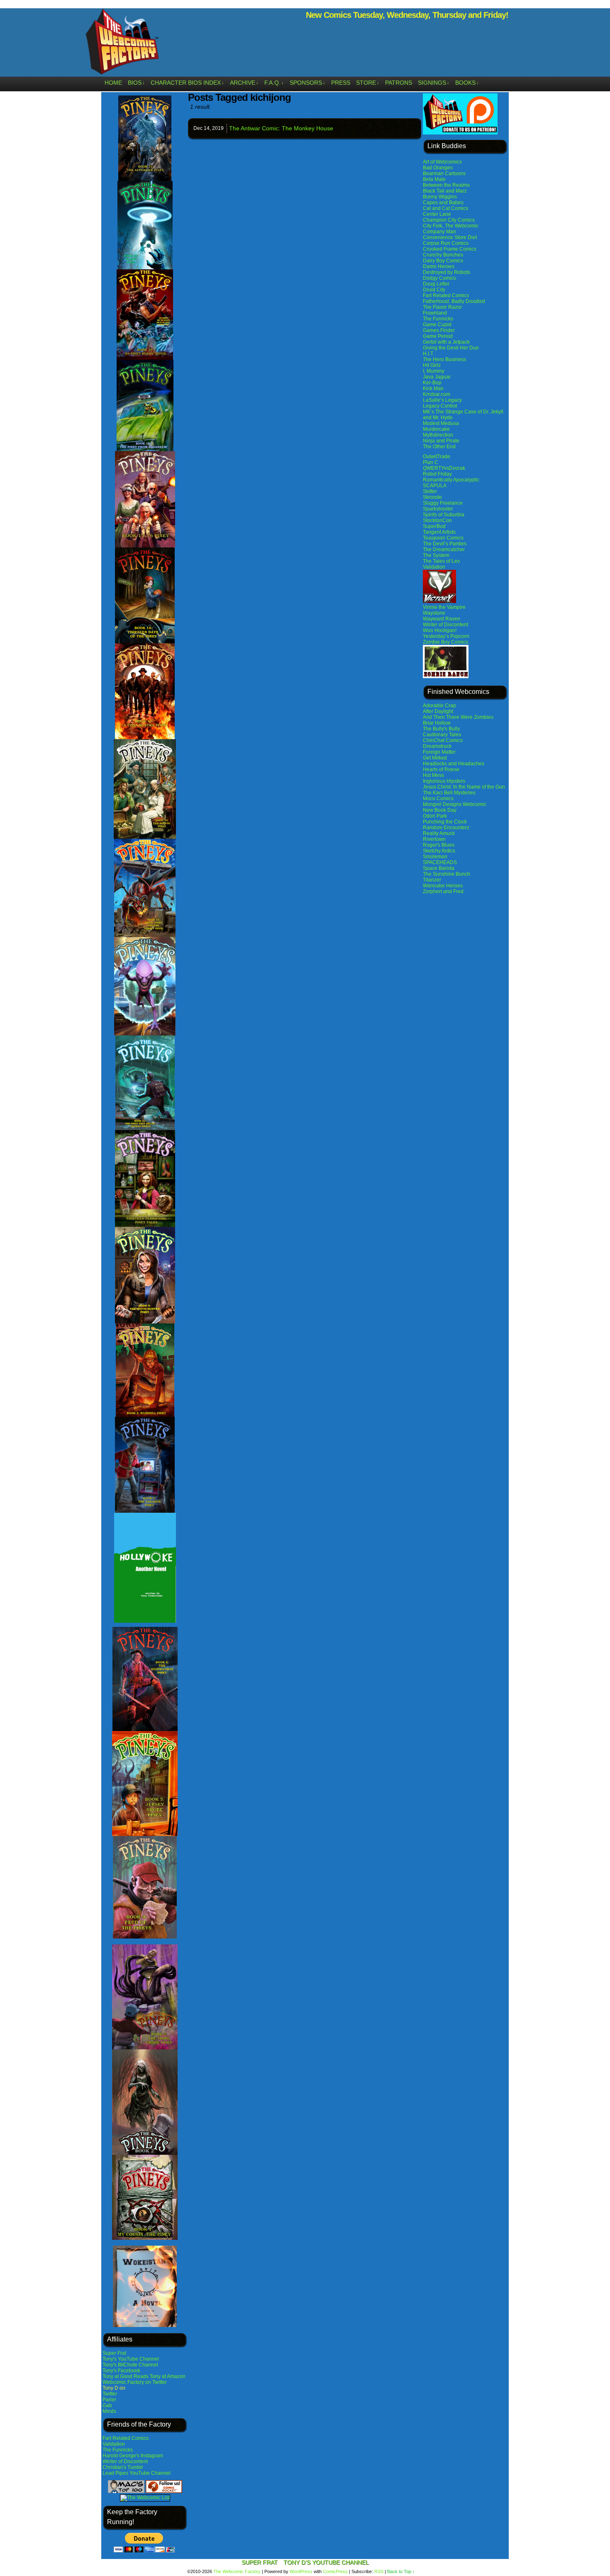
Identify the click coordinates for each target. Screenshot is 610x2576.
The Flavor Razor (442, 307)
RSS (379, 2571)
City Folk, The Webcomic (451, 226)
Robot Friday (437, 474)
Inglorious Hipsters (444, 781)
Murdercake (436, 429)
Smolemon (435, 857)
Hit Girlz (432, 365)
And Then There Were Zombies (458, 717)
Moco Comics (438, 798)
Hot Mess (433, 775)
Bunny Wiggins (440, 197)
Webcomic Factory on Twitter (135, 2382)
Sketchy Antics (439, 851)
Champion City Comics (449, 220)
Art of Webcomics (442, 162)
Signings (434, 83)
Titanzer (432, 880)
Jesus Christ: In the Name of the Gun (464, 787)
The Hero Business (444, 359)
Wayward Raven (442, 619)
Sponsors (307, 83)
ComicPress (335, 2571)
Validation (114, 2444)
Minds (109, 2411)
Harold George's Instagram (133, 2456)
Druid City (434, 290)
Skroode (432, 497)
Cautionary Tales (442, 735)
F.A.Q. (274, 83)
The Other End (439, 447)
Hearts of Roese (441, 769)
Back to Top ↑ (401, 2571)
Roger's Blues (439, 845)
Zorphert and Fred (443, 891)
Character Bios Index (187, 83)
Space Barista (439, 868)
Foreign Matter (439, 752)
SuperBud (434, 526)
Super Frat (114, 2353)
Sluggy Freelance (443, 503)
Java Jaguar (437, 377)
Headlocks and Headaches (454, 764)
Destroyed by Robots (447, 272)
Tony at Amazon (168, 2376)
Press (341, 83)
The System (436, 555)
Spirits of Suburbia (444, 515)
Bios (136, 83)
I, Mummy (434, 371)
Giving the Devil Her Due (451, 348)
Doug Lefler (436, 284)
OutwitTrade (437, 457)
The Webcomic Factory (122, 44)
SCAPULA (435, 486)
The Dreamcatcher (444, 549)
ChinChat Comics (443, 740)
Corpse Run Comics (446, 243)
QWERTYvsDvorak (444, 468)
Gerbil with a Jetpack (446, 342)
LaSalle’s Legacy (442, 400)
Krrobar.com (437, 394)
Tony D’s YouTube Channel (326, 2562)
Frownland (435, 313)
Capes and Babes (443, 203)
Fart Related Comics (126, 2438)
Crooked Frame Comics (450, 249)
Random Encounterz (446, 828)
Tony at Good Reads (126, 2376)
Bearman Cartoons (444, 173)
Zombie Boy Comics (445, 642)
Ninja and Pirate (441, 441)
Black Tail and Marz (445, 191)
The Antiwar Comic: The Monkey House (281, 128)
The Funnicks (118, 2450)
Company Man (439, 232)
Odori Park (435, 816)
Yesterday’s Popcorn (446, 636)
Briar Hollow (437, 723)
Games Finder (439, 330)
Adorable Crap (439, 706)
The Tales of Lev (441, 561)
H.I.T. (428, 354)
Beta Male (434, 179)
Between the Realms (446, 185)
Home (113, 83)
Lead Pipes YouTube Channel (137, 2473)
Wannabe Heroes (443, 886)
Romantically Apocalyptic (451, 480)
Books (467, 83)
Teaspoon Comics (443, 538)
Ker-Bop (432, 383)
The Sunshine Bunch (447, 874)
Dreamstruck (437, 746)
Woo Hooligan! (440, 630)
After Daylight (438, 711)
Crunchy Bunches (443, 255)
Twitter (110, 2394)
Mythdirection (438, 435)
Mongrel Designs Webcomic (455, 804)
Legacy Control (440, 406)
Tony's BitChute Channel (130, 2365)
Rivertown (434, 839)
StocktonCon (437, 520)
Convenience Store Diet (450, 237)
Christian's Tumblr (123, 2467)
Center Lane (437, 214)
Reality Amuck (439, 833)
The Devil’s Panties (445, 544)
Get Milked (435, 758)
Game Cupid (437, 325)
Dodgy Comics (439, 278)
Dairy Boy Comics (443, 261)
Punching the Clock (445, 822)
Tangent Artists (439, 532)
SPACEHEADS (440, 862)
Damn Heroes (439, 266)
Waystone (434, 613)
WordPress (301, 2571)
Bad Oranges (438, 168)
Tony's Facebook (121, 2371)
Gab (107, 2405)
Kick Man (433, 388)
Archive (244, 83)
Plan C (431, 462)
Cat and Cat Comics (445, 208)
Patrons (399, 83)
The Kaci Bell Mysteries (449, 793)
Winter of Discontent (125, 2461)
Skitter (430, 491)
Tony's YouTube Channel (131, 2359)
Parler (109, 2400)
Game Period (438, 336)
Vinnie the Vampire (444, 607)
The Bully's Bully (441, 729)
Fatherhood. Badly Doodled (454, 301)
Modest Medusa (441, 423)
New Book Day (440, 810)
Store (368, 83)
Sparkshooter (438, 509)
